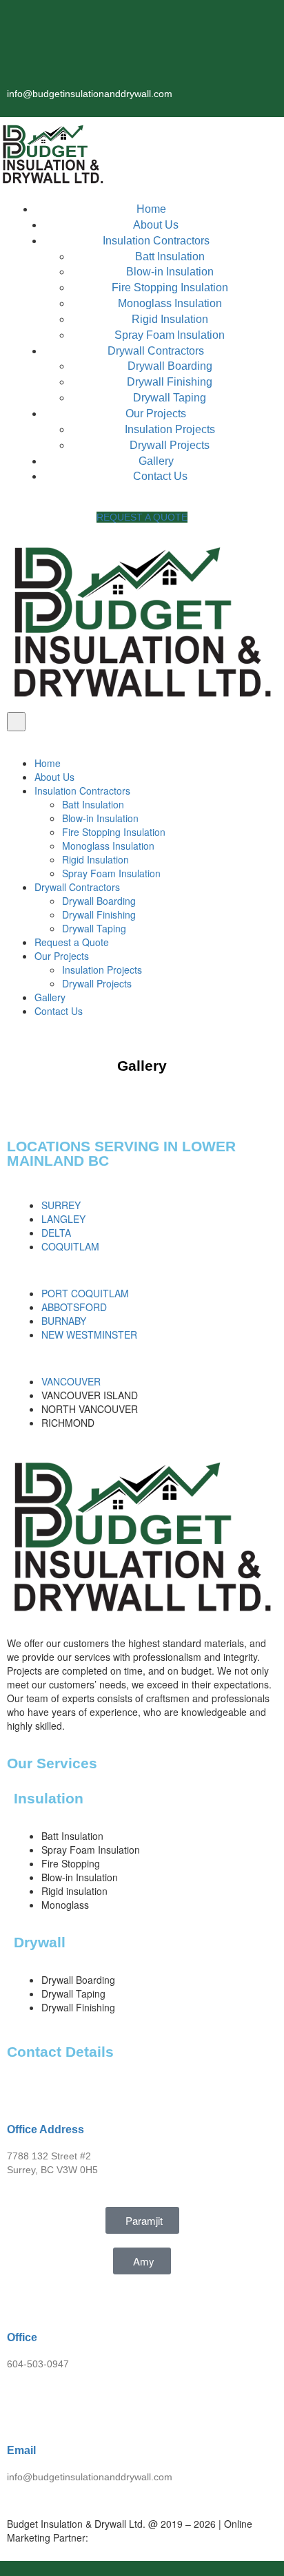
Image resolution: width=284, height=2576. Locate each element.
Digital (106, 2537)
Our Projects (156, 413)
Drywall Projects (170, 445)
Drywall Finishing (170, 382)
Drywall (40, 1942)
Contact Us (160, 476)
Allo (133, 2537)
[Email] (24, 2411)
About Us (156, 225)
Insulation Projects (170, 429)
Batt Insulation (170, 256)
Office (22, 2337)
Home (151, 209)
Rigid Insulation (170, 319)
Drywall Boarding (170, 366)
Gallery (156, 461)
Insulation (49, 1798)
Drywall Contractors (156, 351)
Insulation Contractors (156, 241)
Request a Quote (72, 942)
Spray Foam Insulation (170, 335)
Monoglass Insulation (170, 303)
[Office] (24, 2298)
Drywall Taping (170, 398)
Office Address (45, 2129)
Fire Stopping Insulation (170, 287)
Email (21, 2450)
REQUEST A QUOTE (142, 517)
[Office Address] (24, 2090)
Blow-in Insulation (170, 272)
